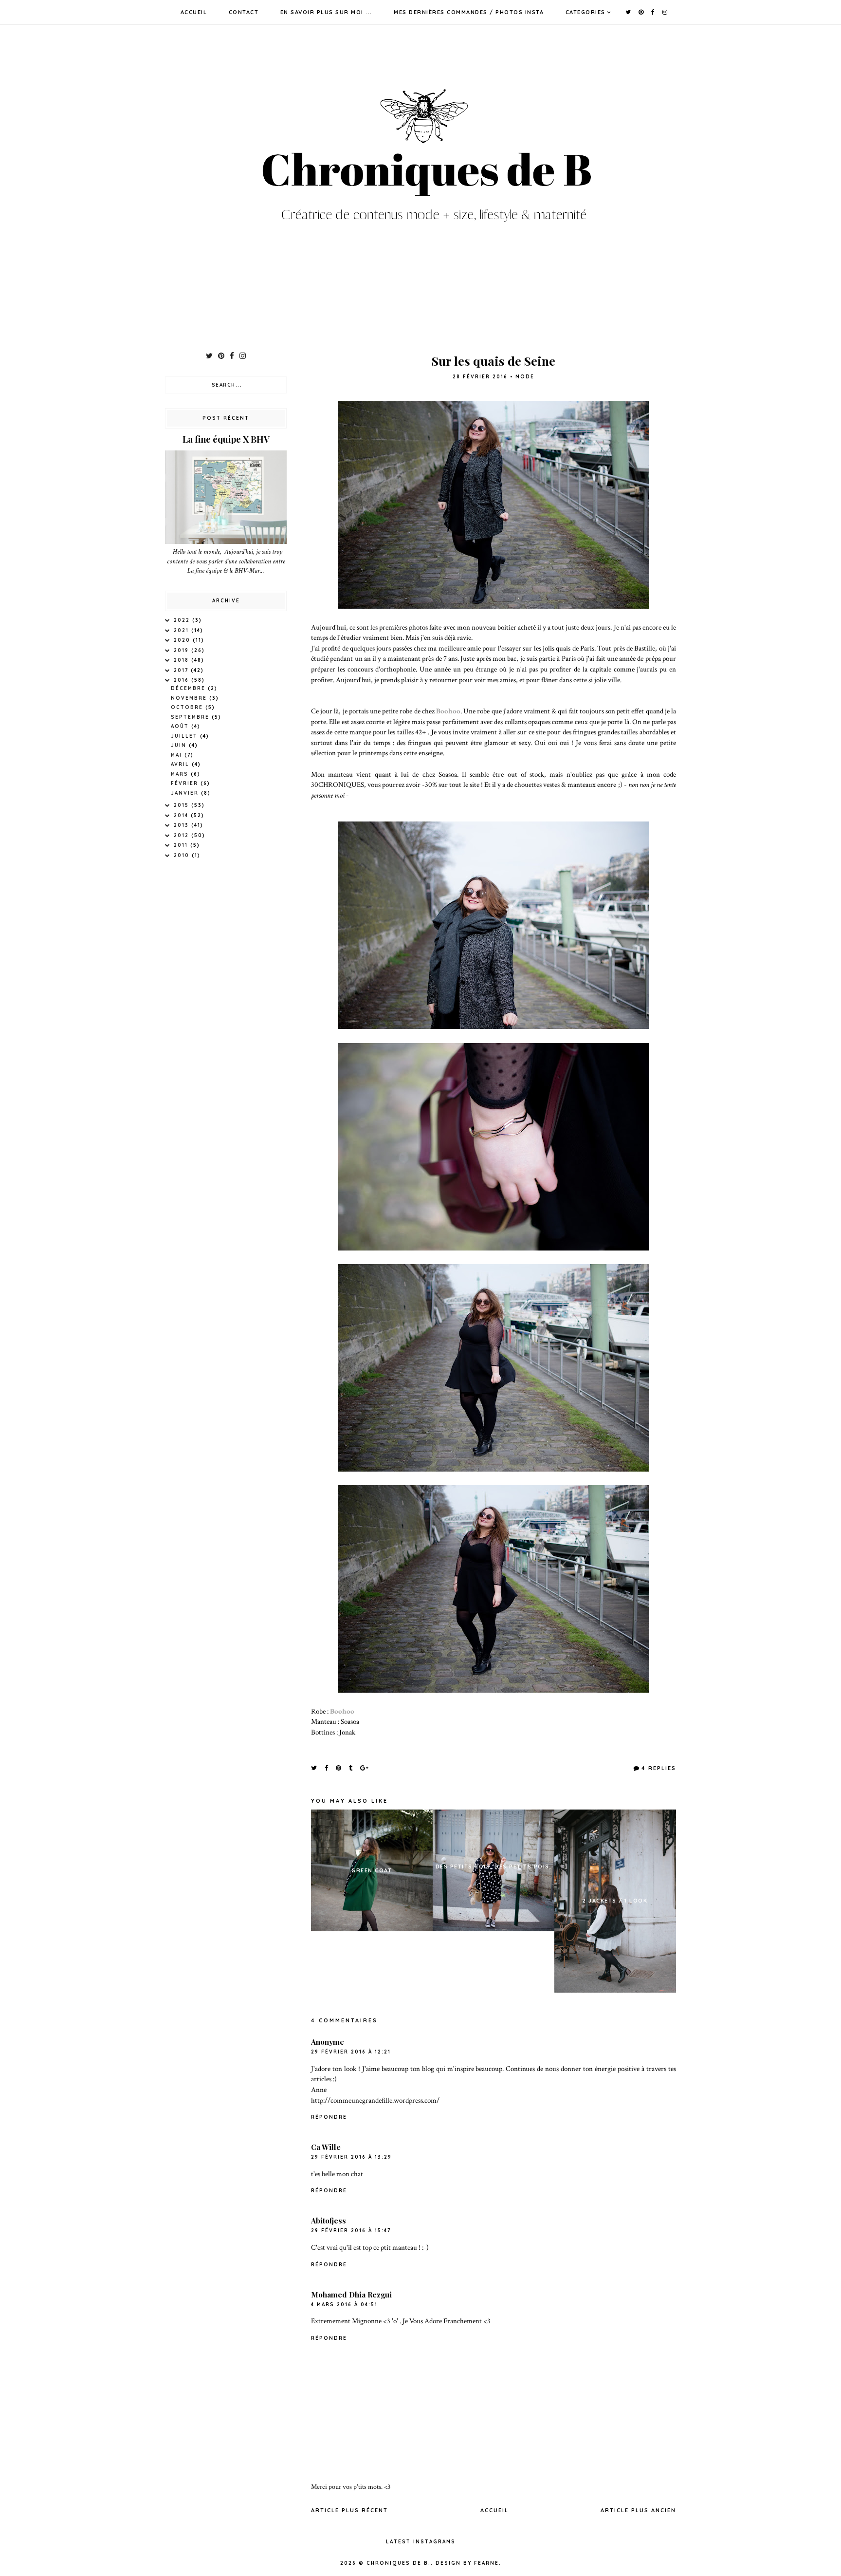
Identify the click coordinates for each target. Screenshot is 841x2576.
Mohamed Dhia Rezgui (351, 2295)
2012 (183, 835)
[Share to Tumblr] (351, 1768)
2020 (183, 640)
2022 (183, 620)
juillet (185, 736)
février (186, 783)
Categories (585, 12)
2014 (182, 815)
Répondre (329, 2117)
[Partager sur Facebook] (327, 1768)
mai (178, 755)
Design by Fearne (467, 2563)
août (181, 726)
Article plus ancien (638, 2510)
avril (181, 764)
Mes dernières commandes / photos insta (469, 12)
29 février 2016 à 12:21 (351, 2052)
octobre (188, 707)
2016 (183, 680)
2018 (183, 660)
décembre (189, 688)
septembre (191, 717)
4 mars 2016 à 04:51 (344, 2305)
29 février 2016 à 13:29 (351, 2157)
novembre (190, 698)
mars (181, 774)
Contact (244, 12)
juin (180, 745)
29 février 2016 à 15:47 (351, 2231)
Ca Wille (326, 2147)
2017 (182, 670)
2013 (183, 825)
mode (525, 377)
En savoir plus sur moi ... (326, 12)
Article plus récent (349, 2510)
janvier (186, 793)
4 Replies (659, 1768)
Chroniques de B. (399, 2563)
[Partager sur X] (314, 1768)
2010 (183, 855)
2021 (183, 630)
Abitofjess (329, 2221)
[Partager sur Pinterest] (339, 1768)
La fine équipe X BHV (226, 439)
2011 (182, 845)
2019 (183, 650)
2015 (183, 805)
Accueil (194, 12)
